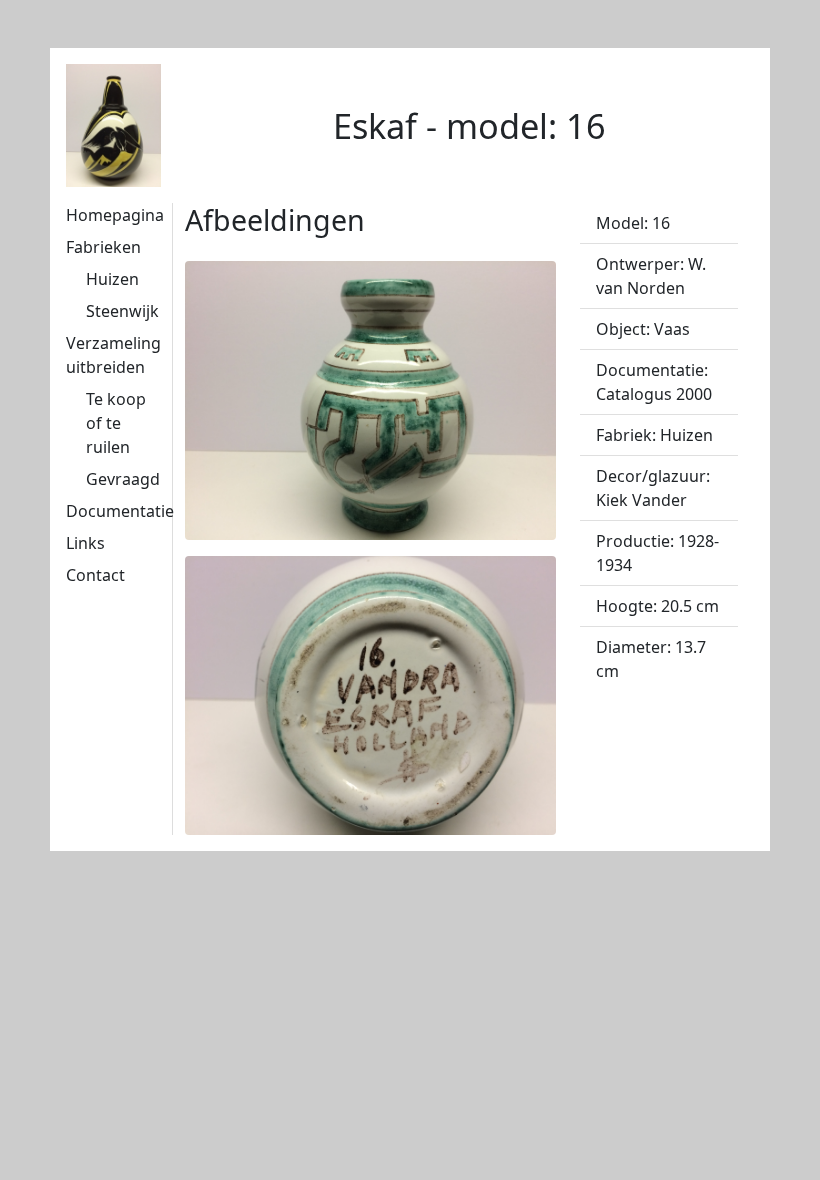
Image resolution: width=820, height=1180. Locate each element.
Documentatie (120, 511)
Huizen (112, 279)
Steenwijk (122, 311)
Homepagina (115, 215)
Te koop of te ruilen (116, 423)
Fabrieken (103, 247)
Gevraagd (123, 479)
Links (85, 543)
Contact (95, 575)
